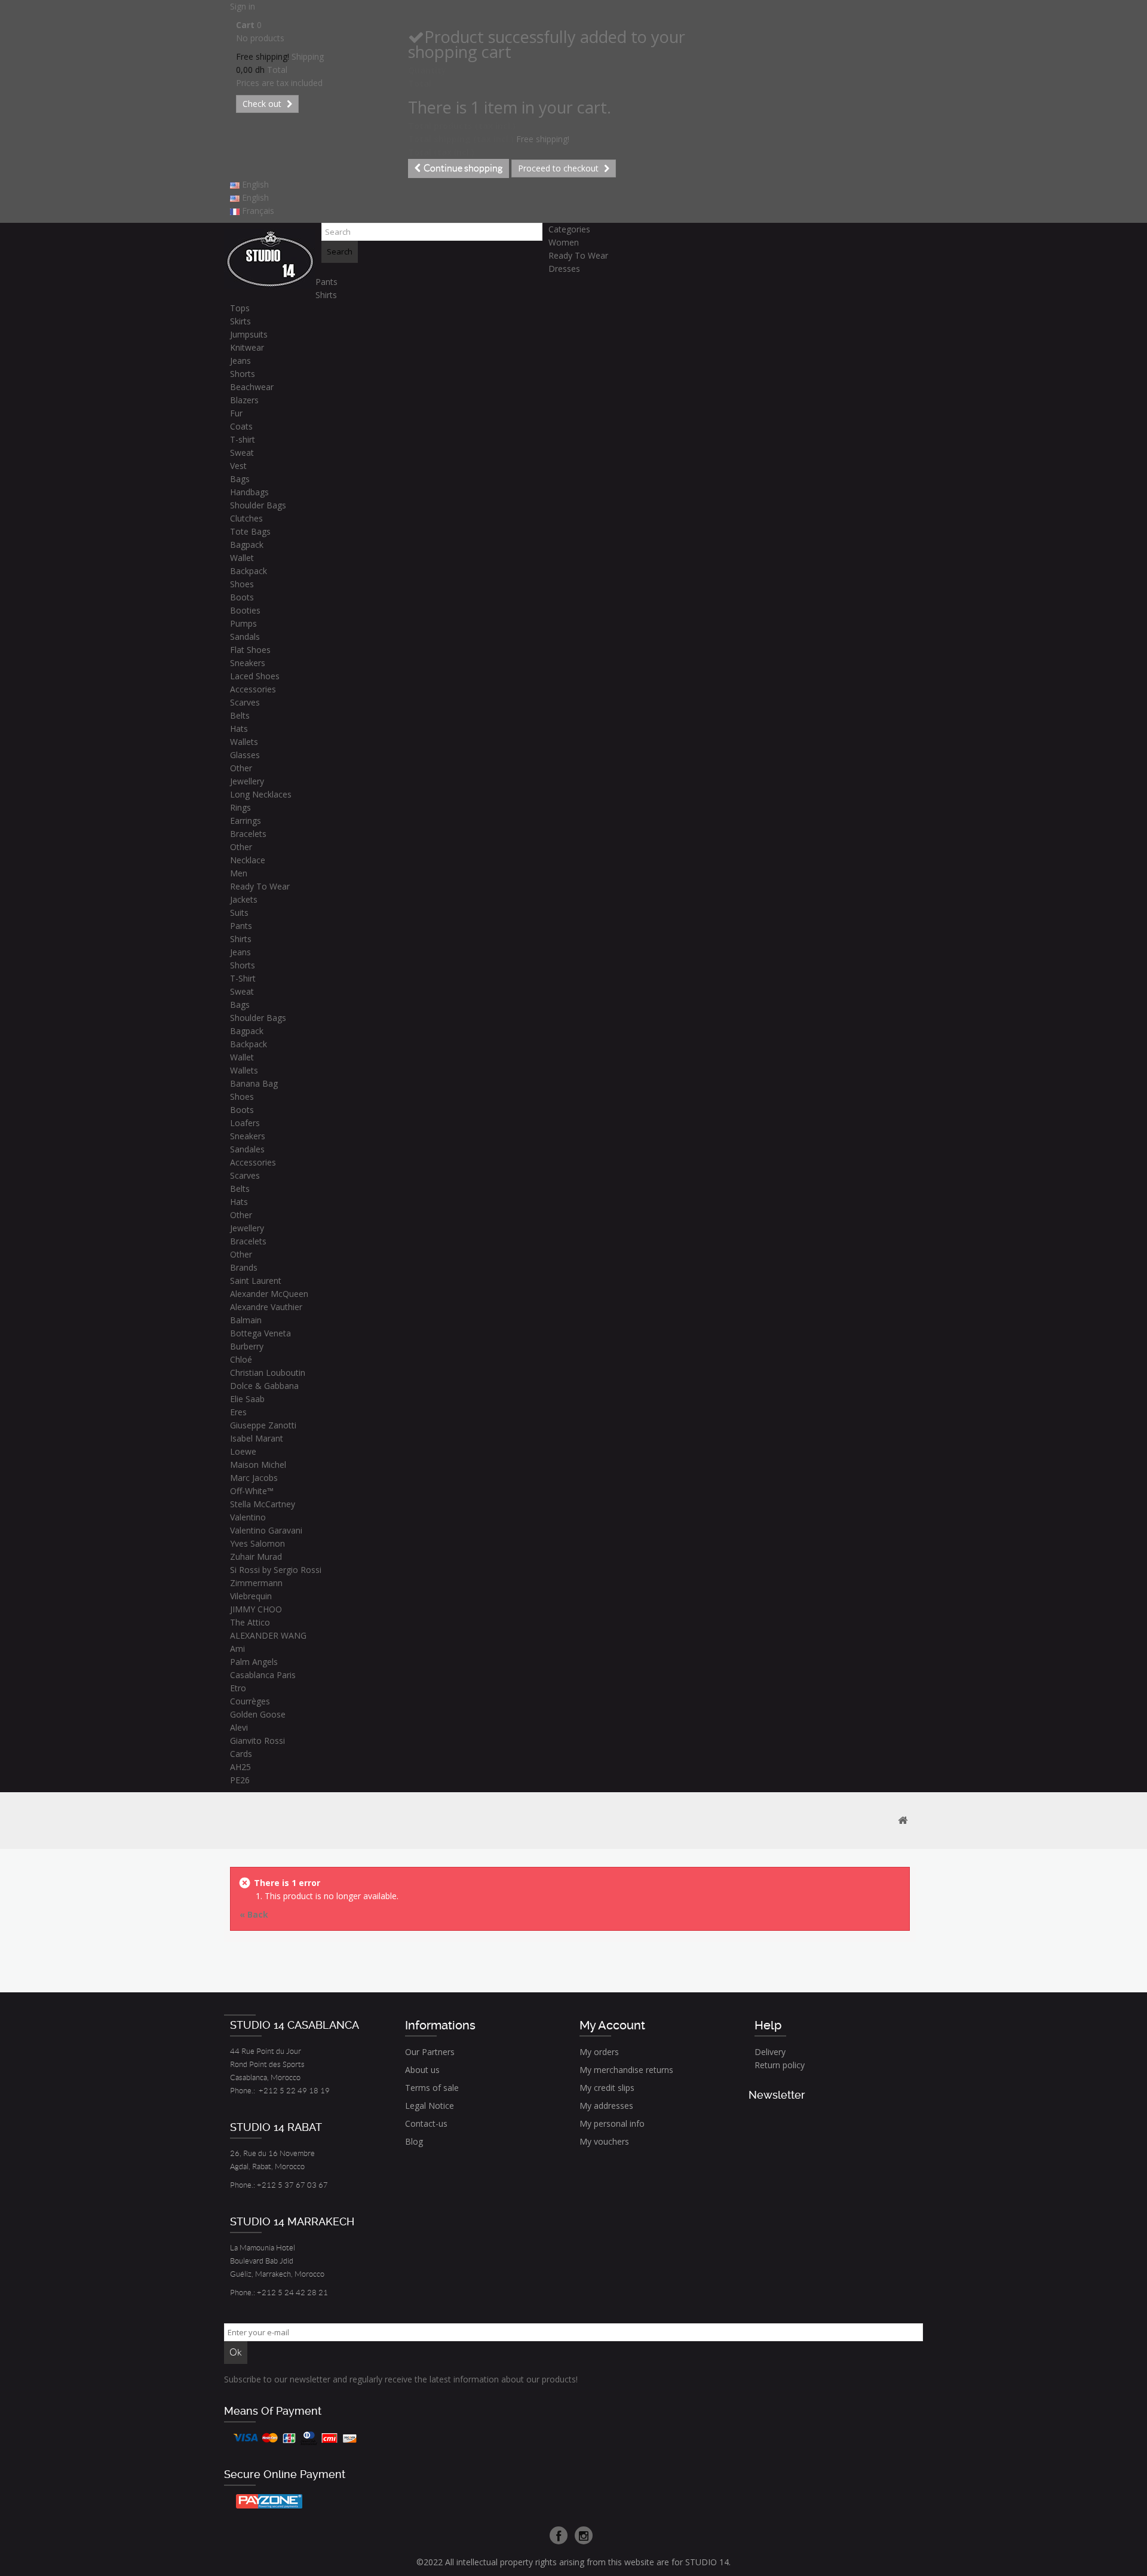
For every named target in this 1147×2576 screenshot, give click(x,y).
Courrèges (250, 1701)
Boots (242, 597)
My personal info (612, 2123)
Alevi (239, 1727)
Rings (240, 807)
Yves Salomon (257, 1543)
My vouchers (604, 2141)
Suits (239, 913)
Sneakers (248, 663)
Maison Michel (258, 1465)
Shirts (326, 295)
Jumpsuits (249, 334)
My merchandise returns (626, 2070)
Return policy (780, 2065)
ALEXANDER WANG (268, 1635)
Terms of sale (432, 2088)
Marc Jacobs (254, 1478)
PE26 (240, 1780)
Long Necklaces (261, 794)
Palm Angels (254, 1662)
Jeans (240, 361)
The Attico (250, 1622)
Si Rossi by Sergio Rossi (276, 1570)
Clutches (246, 518)
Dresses (564, 269)
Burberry (247, 1346)
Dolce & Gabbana (264, 1386)
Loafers (245, 1123)
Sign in (243, 6)
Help (768, 2025)
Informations (440, 2025)
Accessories (253, 689)
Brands (244, 1267)
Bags (240, 479)
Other (241, 768)
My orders (599, 2052)
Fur (236, 413)
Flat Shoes (250, 650)
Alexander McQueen (269, 1294)
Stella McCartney (263, 1504)
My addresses (606, 2106)
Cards (241, 1754)
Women (564, 242)
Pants (326, 282)
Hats (239, 729)
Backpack (249, 571)
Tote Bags (250, 531)
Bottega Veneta (260, 1333)
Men (239, 873)
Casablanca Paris (263, 1675)
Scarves (245, 702)
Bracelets (248, 834)
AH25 (240, 1767)
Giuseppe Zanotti (263, 1425)
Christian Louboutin (268, 1373)
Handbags (249, 492)
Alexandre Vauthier (266, 1307)
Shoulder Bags (258, 505)
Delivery (770, 2052)
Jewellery (247, 781)
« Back (254, 1914)
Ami (237, 1649)
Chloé (241, 1359)
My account (612, 2025)
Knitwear (247, 347)
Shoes (242, 584)
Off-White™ (252, 1491)
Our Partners (430, 2052)
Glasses (245, 755)
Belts (240, 715)
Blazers (244, 400)
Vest (238, 466)
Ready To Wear (578, 255)
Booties (245, 610)
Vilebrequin (251, 1596)
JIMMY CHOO (256, 1609)
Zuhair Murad (256, 1557)
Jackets (244, 899)
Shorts (243, 374)
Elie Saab (247, 1399)
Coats (241, 426)
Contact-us (426, 2123)
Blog (414, 2141)
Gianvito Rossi (257, 1741)
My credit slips (607, 2088)
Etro (238, 1688)
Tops (240, 308)
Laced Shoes (255, 676)
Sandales (247, 1149)
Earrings (246, 821)
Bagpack (247, 545)
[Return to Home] (903, 1821)
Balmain (246, 1320)
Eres (238, 1412)
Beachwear (252, 387)
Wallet (242, 558)
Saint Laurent (256, 1281)
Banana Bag (254, 1083)
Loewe (243, 1451)
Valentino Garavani (266, 1530)
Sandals (245, 637)
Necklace (248, 860)
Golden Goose (258, 1714)
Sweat (242, 453)
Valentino (248, 1517)
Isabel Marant (257, 1438)
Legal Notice (430, 2106)
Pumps (243, 623)
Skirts (240, 321)
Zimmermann (256, 1583)
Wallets (244, 742)
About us (422, 2070)
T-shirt (243, 439)
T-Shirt (243, 978)
